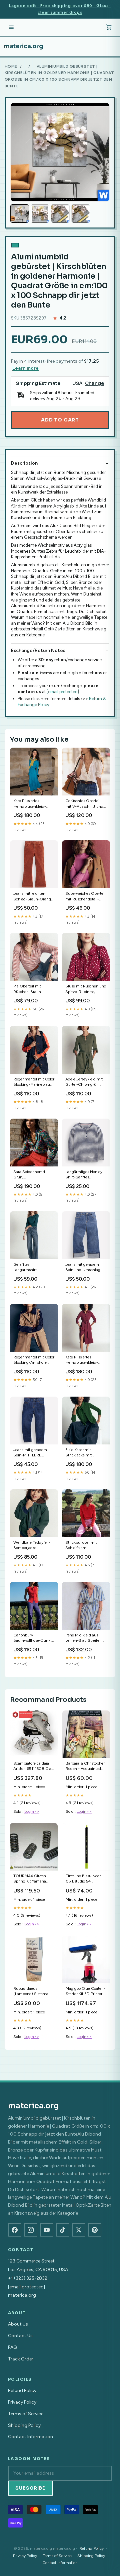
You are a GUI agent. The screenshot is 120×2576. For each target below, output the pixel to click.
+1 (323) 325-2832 (28, 2278)
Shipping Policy (24, 2425)
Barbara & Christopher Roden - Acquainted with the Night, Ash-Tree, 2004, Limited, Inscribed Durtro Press (85, 1766)
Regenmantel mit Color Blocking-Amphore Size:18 (34, 1360)
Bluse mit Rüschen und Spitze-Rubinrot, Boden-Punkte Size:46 (86, 989)
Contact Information (30, 2437)
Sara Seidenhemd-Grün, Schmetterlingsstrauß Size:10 (32, 1175)
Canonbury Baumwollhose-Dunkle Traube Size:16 (33, 1638)
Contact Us (20, 2336)
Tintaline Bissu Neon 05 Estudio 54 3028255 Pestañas (84, 1879)
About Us (18, 2324)
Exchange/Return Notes (38, 650)
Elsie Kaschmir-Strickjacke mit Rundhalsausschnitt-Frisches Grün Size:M (84, 1453)
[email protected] (63, 692)
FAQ (12, 2347)
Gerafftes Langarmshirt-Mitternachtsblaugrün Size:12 (32, 1268)
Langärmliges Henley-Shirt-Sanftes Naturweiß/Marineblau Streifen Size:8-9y (85, 1175)
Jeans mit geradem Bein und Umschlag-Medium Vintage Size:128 (84, 1268)
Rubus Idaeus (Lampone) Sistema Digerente (31, 1992)
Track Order (21, 2359)
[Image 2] (40, 214)
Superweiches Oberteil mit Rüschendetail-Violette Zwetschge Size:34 (85, 897)
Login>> (32, 1811)
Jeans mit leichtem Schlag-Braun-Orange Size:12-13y (33, 897)
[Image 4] (81, 214)
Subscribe (30, 2488)
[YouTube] (47, 2230)
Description (24, 463)
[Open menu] (11, 27)
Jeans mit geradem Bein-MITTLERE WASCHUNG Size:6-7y (32, 1453)
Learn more (25, 368)
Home (11, 66)
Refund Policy (22, 2391)
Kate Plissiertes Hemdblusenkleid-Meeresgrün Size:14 (31, 804)
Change (94, 383)
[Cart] (109, 27)
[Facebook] (15, 2230)
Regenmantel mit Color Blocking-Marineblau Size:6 (34, 1082)
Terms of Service (26, 2414)
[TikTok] (63, 2230)
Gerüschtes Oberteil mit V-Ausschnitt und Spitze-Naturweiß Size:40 (84, 804)
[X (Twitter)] (79, 2230)
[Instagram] (31, 2230)
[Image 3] (60, 214)
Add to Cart (60, 420)
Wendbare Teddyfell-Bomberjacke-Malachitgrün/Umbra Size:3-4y (32, 1546)
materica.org (24, 46)
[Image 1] (20, 214)
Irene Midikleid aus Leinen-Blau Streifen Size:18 (83, 1638)
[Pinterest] (95, 2230)
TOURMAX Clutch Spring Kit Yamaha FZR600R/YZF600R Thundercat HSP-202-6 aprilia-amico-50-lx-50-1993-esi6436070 (33, 1879)
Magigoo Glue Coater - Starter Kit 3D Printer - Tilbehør (85, 1992)
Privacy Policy (22, 2402)
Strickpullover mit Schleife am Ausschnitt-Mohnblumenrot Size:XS (81, 1546)
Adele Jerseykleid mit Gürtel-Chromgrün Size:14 (84, 1082)
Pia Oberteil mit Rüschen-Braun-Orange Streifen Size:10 (28, 989)
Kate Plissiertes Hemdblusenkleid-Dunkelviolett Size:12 (84, 1360)
